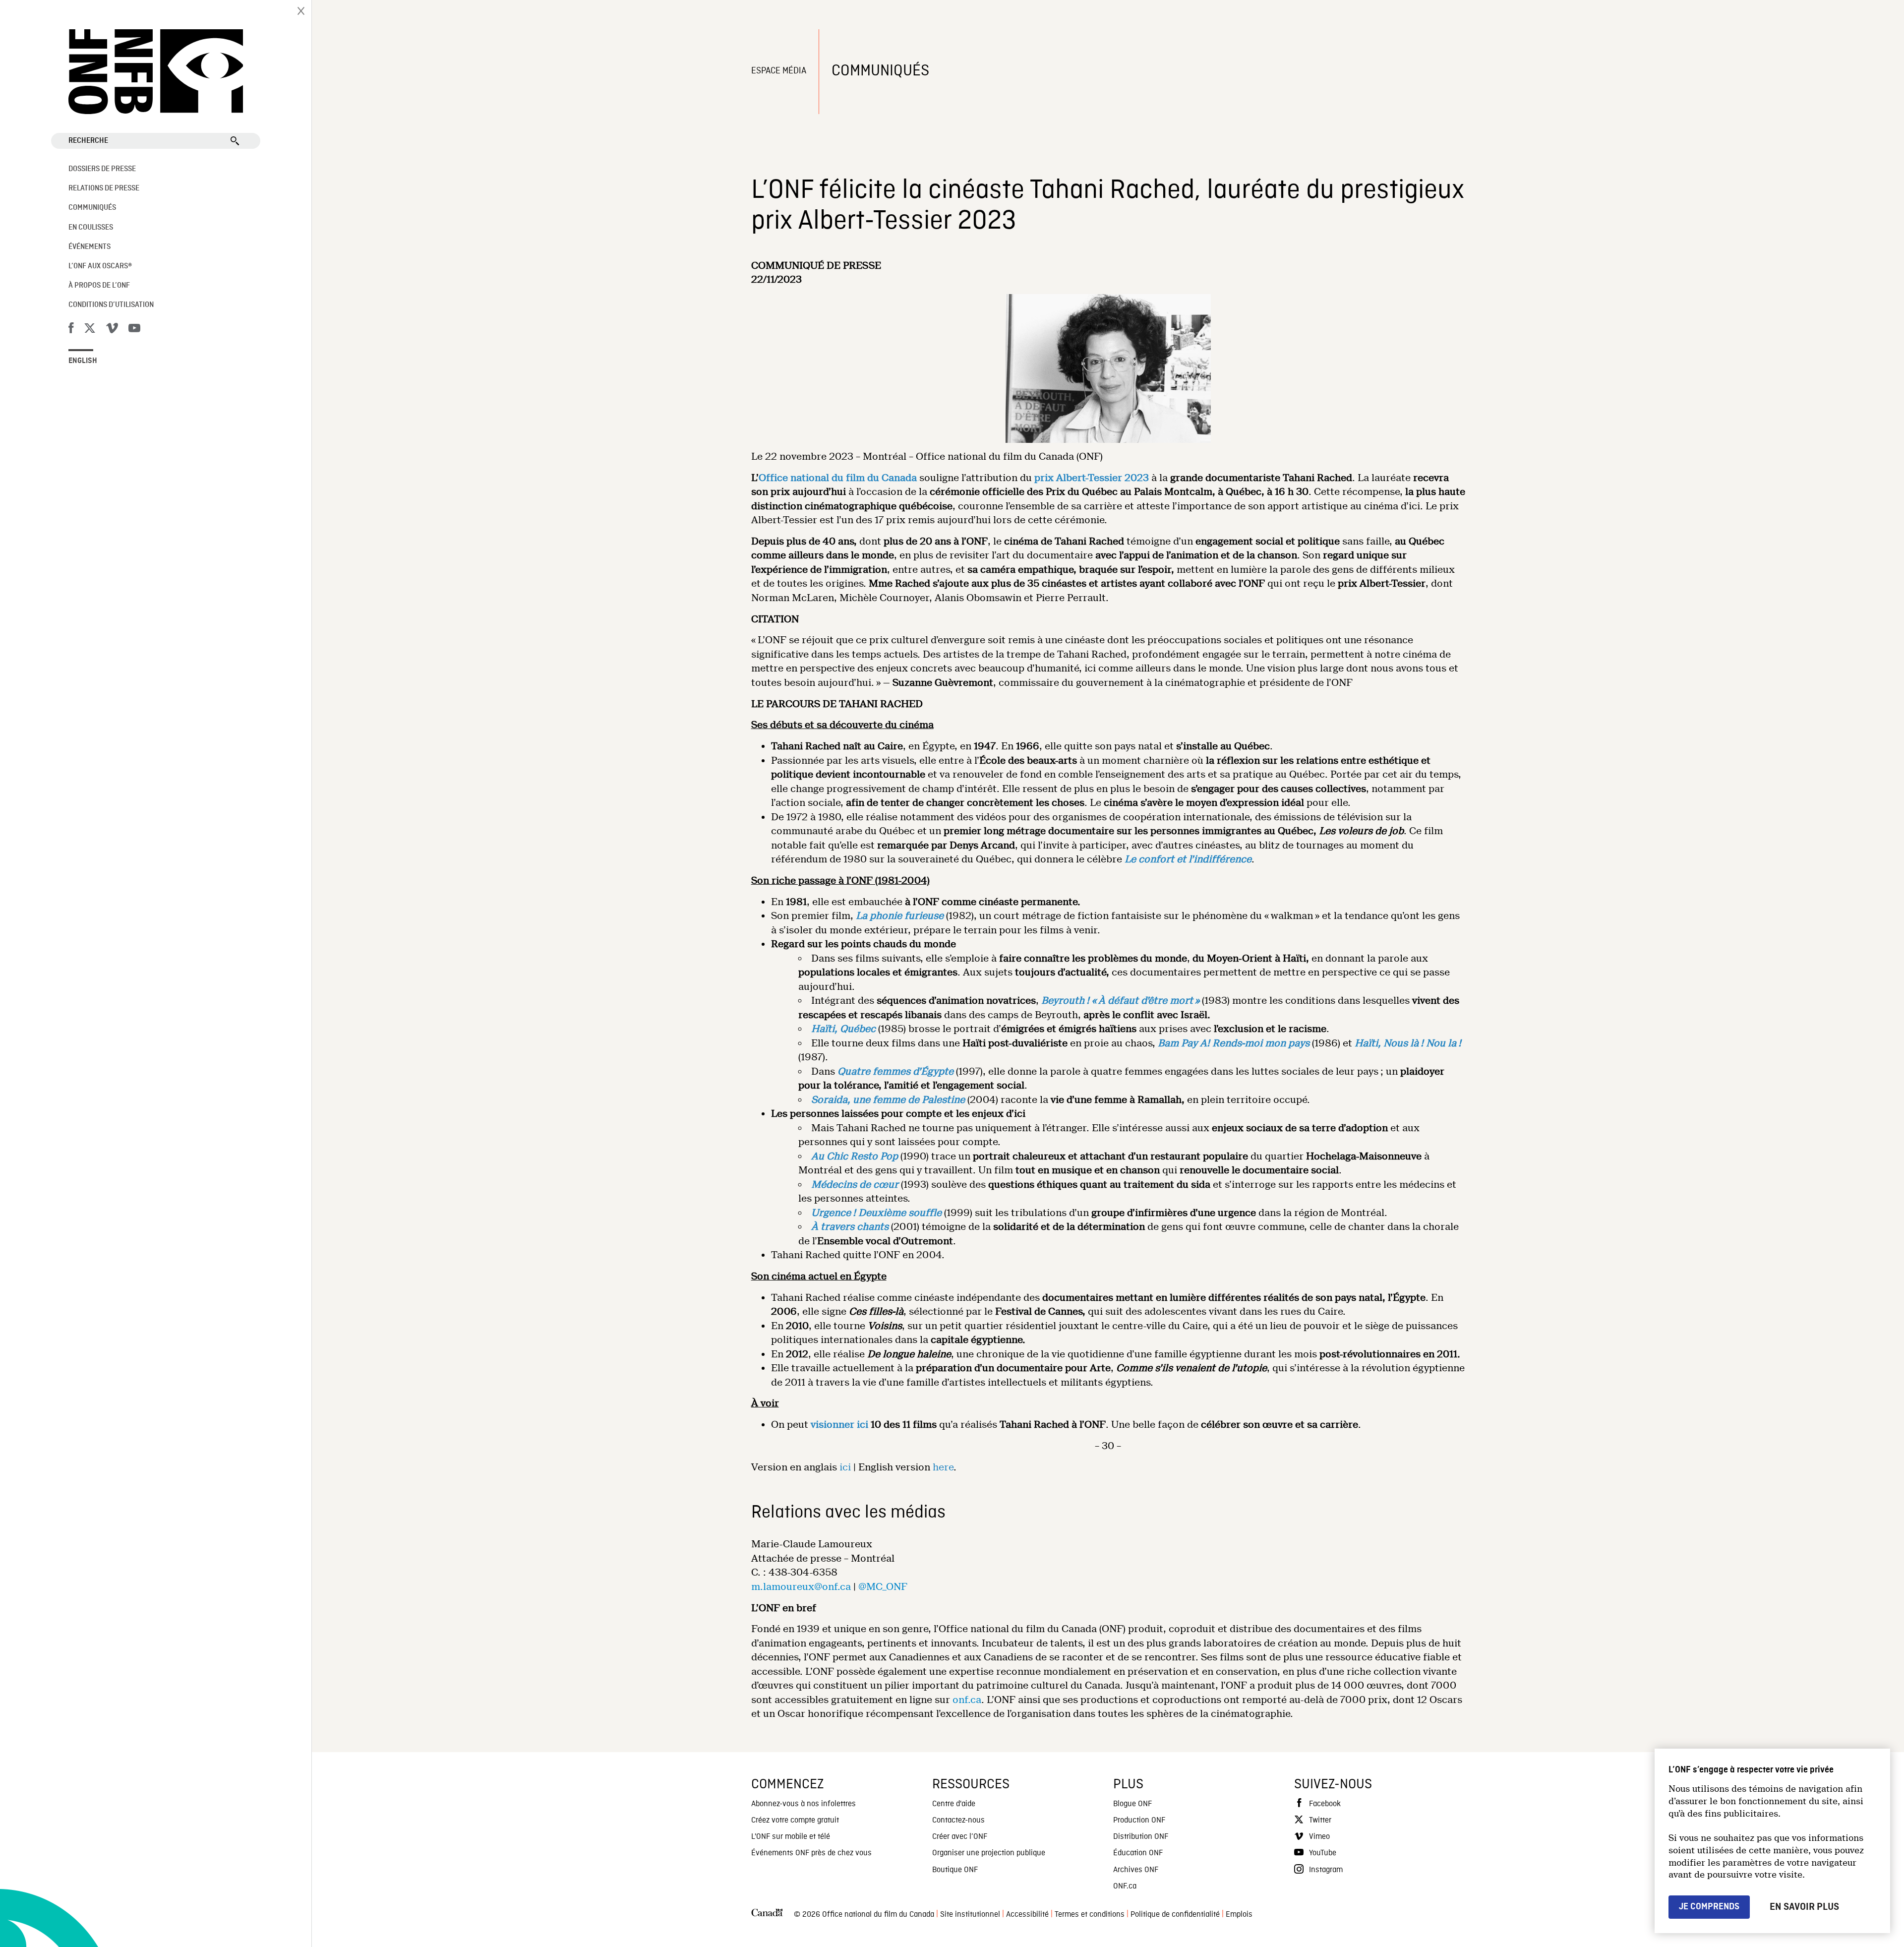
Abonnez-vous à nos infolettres (803, 1804)
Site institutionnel (970, 1915)
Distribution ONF (1141, 1837)
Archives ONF (1136, 1870)
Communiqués (92, 208)
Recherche (88, 141)
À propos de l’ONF (99, 286)
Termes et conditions (1090, 1915)
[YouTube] (134, 330)
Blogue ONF (1132, 1804)
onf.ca (967, 1700)
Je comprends (1709, 1907)
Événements (89, 247)
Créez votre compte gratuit (795, 1821)
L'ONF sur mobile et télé (791, 1837)
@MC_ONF (883, 1587)
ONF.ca (1125, 1886)
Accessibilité (1027, 1915)
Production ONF (1139, 1821)
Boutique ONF (955, 1870)
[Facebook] (71, 330)
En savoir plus (1804, 1907)
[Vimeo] (112, 330)
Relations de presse (104, 188)
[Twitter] (90, 330)
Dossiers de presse (102, 169)
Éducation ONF (1138, 1853)
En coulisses (91, 228)
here (943, 1467)
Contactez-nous (958, 1821)
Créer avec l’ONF (960, 1837)
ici (845, 1467)
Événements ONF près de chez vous (811, 1853)
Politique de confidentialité (1175, 1915)
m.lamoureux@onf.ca (801, 1587)
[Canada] (767, 1915)
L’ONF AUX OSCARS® (100, 266)
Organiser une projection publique (989, 1853)
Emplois (1239, 1915)
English (83, 361)
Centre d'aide (954, 1804)
